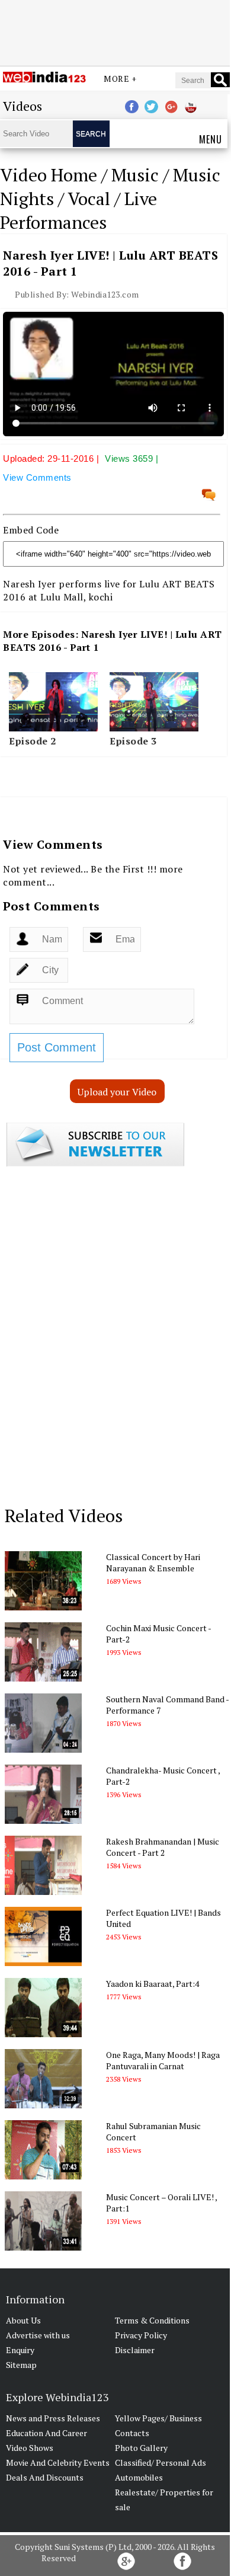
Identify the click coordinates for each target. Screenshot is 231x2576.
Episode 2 (33, 741)
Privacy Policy (141, 2335)
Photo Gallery (141, 2448)
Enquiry (20, 2350)
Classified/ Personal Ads (161, 2462)
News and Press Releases (53, 2418)
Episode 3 (133, 741)
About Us (23, 2320)
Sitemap (21, 2365)
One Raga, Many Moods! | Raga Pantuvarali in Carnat (163, 2060)
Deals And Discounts (45, 2477)
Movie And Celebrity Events (58, 2462)
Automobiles (139, 2477)
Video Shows (30, 2448)
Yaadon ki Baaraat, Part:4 (153, 1984)
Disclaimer (135, 2350)
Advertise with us (38, 2335)
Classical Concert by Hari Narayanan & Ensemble (153, 1562)
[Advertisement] (115, 31)
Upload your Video (117, 1092)
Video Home (49, 175)
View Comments (37, 477)
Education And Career (46, 2433)
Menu (211, 139)
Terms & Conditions (152, 2320)
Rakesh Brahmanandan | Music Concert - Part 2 (163, 1847)
